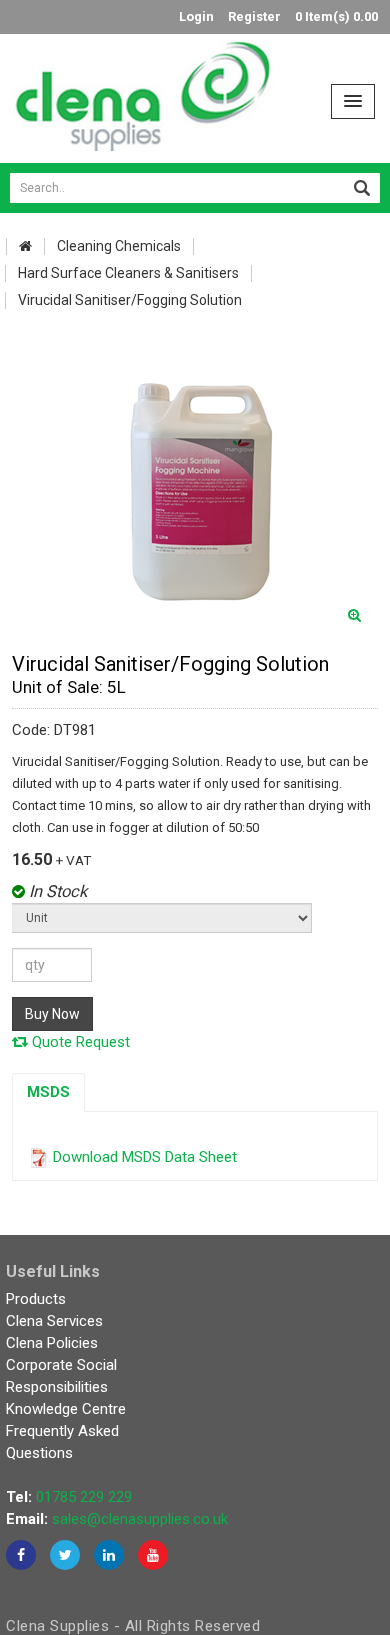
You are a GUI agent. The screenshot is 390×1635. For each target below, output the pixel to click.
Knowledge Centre (66, 1409)
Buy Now (52, 1014)
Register (254, 16)
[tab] (48, 1092)
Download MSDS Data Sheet (145, 1157)
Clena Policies (52, 1343)
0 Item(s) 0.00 (336, 16)
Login (196, 16)
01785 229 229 (84, 1497)
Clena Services (54, 1321)
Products (36, 1299)
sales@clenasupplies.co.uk (140, 1519)
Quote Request (79, 1042)
